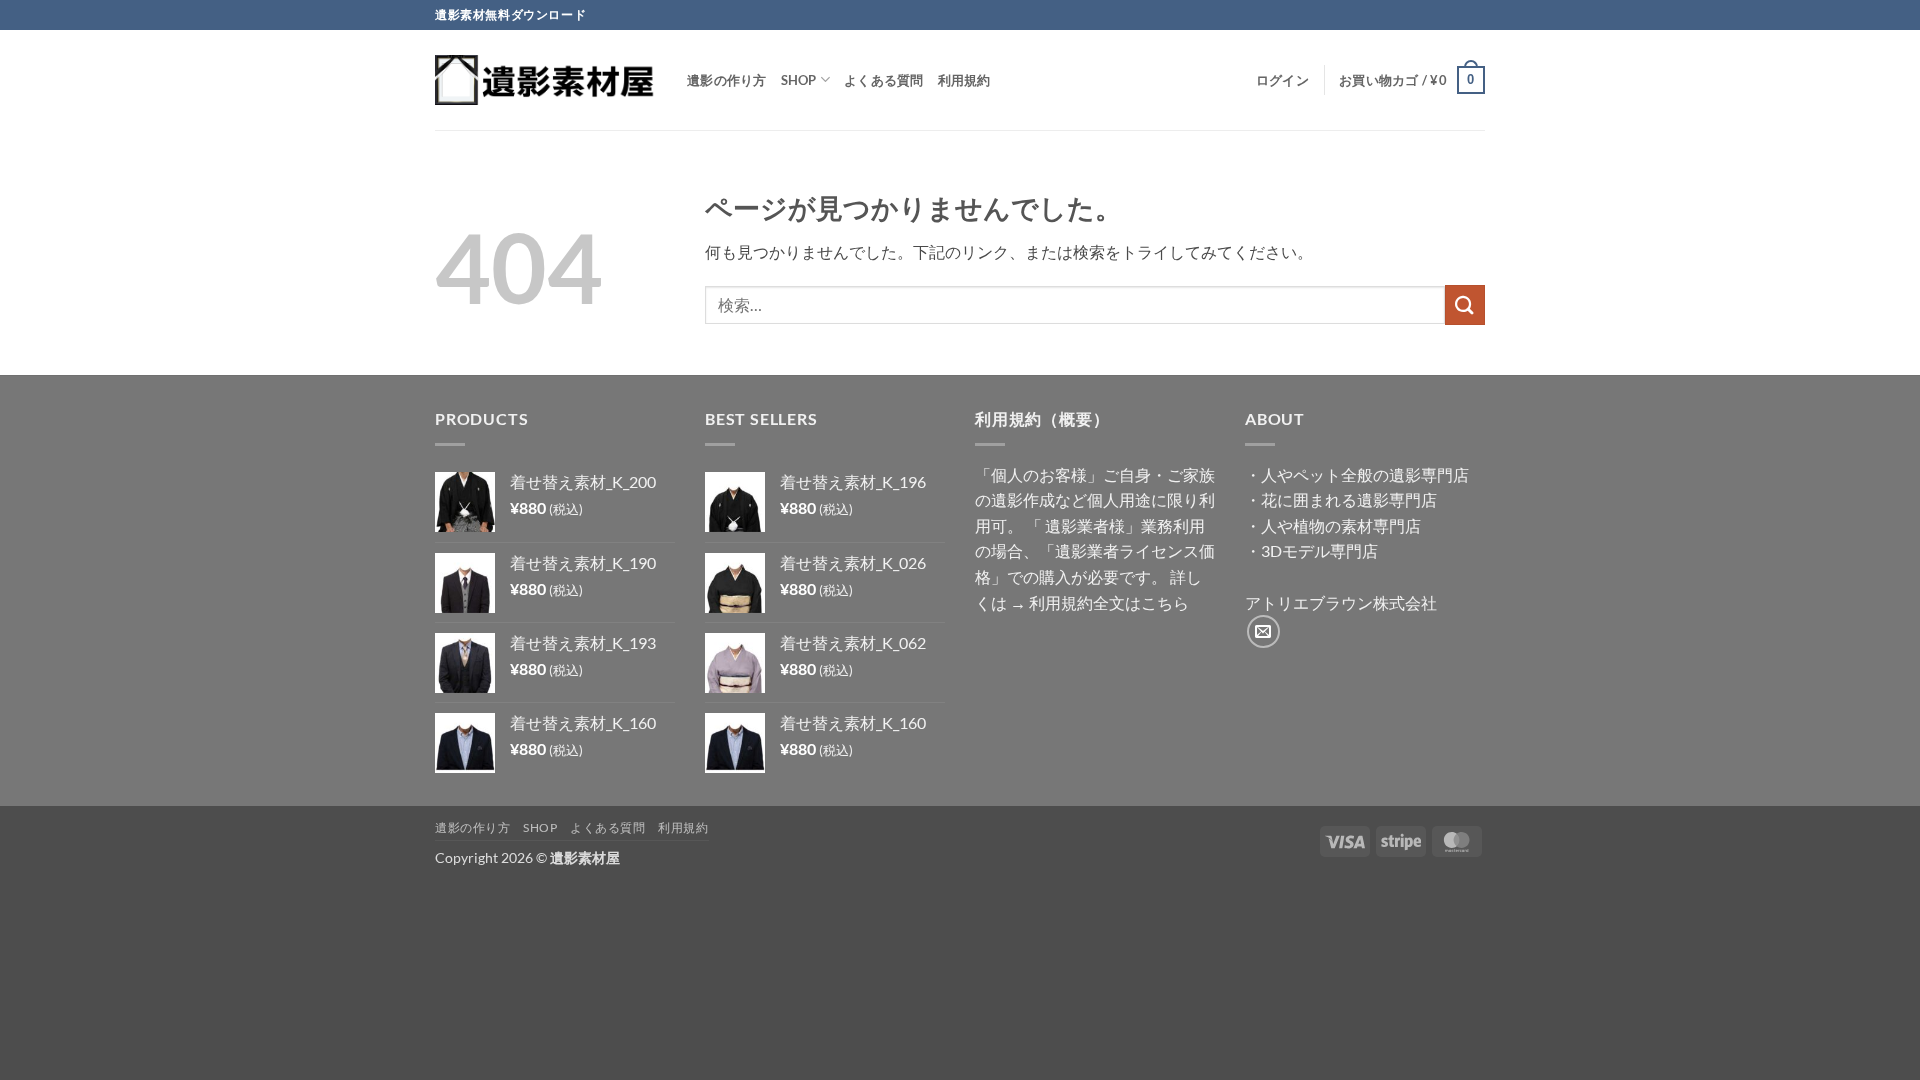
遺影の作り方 (727, 80)
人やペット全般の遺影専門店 (1365, 474)
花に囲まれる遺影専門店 (1349, 499)
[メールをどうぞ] (1263, 631)
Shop (799, 80)
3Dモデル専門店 (1319, 550)
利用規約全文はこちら (1109, 602)
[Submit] (1465, 304)
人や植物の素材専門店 (1341, 525)
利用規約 (964, 80)
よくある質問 (884, 80)
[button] (1282, 80)
